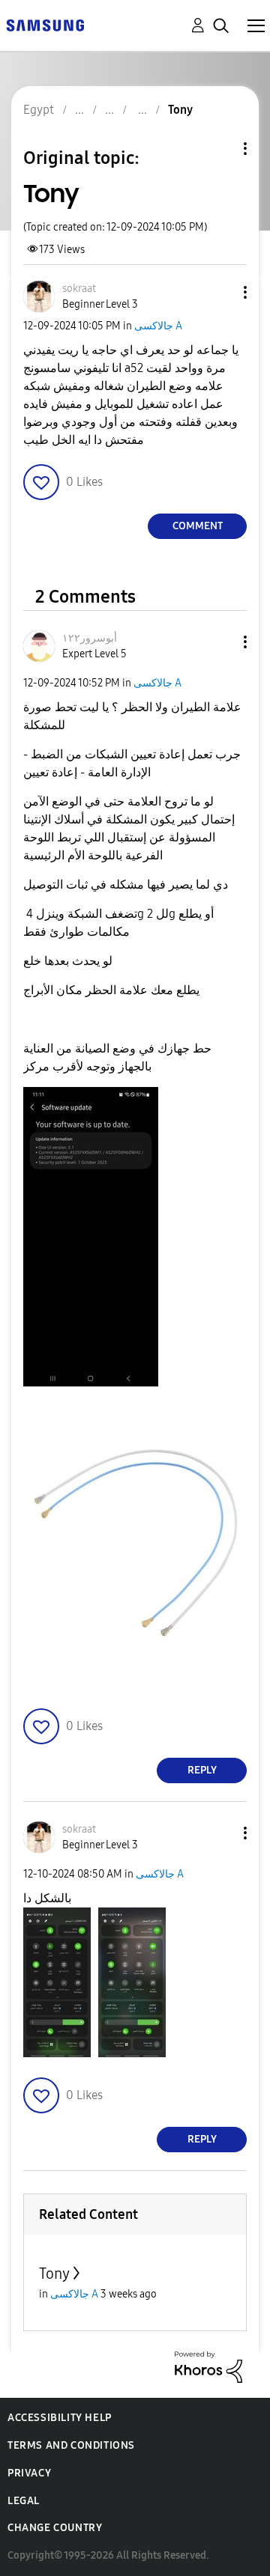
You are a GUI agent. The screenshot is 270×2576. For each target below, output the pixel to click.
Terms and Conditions (71, 2445)
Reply (202, 1770)
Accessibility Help (60, 2418)
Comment (198, 526)
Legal (24, 2501)
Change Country (55, 2528)
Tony (54, 2274)
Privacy (29, 2473)
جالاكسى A (158, 326)
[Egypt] (45, 24)
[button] (220, 292)
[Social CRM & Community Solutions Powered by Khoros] (208, 2366)
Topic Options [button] (220, 149)
